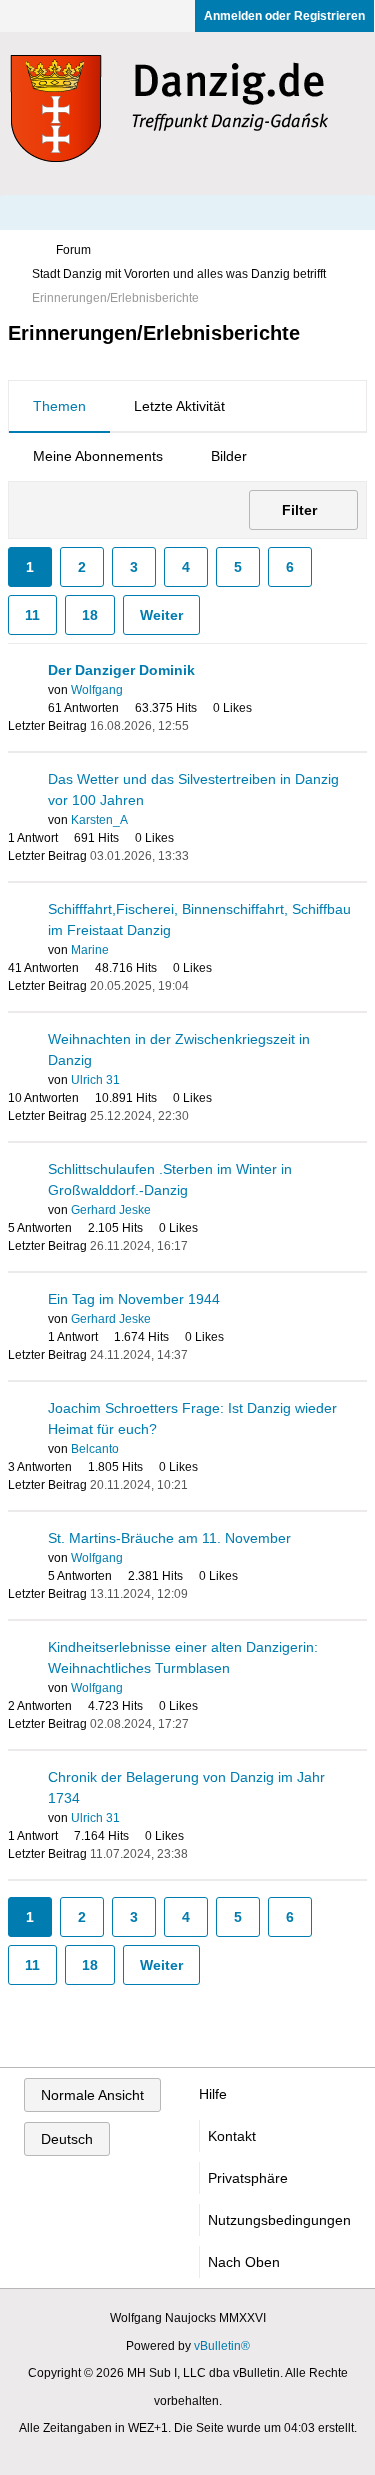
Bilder (229, 456)
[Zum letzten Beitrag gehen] (201, 726)
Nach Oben (244, 2262)
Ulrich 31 (95, 1080)
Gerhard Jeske (111, 1210)
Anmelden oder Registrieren (284, 16)
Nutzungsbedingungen (279, 2220)
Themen (59, 406)
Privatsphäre (248, 2178)
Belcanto (95, 1449)
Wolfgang (97, 690)
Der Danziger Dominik (121, 670)
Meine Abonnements (98, 456)
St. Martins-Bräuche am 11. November (169, 1538)
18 (90, 615)
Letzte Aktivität (179, 406)
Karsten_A (99, 820)
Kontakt (232, 2136)
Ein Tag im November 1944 (134, 1299)
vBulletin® (222, 2346)
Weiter (161, 615)
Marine (90, 950)
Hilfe (213, 2094)
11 (32, 615)
